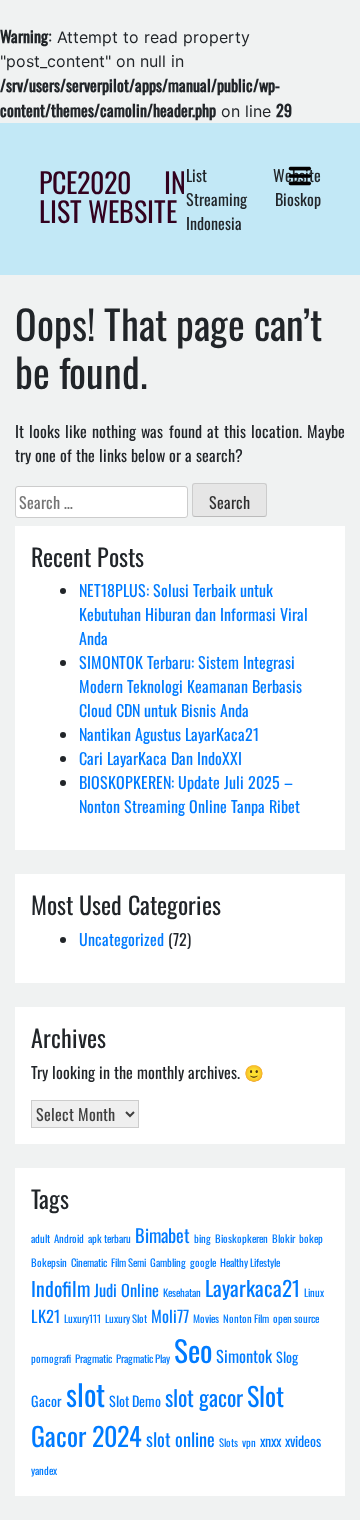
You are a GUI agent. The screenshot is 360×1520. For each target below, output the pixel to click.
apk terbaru (109, 1238)
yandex (44, 1470)
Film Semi (128, 1262)
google (203, 1262)
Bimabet (162, 1234)
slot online (180, 1438)
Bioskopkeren (241, 1238)
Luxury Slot (126, 1318)
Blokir (283, 1238)
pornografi (51, 1358)
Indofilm (60, 1288)
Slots (228, 1442)
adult (40, 1238)
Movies (206, 1318)
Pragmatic (93, 1358)
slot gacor (204, 1397)
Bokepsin (49, 1262)
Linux (314, 1292)
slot (85, 1393)
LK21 (45, 1315)
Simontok (244, 1355)
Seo (193, 1349)
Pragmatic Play (143, 1358)
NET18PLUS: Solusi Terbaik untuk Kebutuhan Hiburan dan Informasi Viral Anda (193, 614)
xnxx (270, 1440)
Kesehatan (182, 1292)
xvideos (303, 1440)
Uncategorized (121, 939)
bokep (311, 1238)
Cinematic (89, 1262)
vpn (249, 1442)
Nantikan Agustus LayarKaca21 (169, 734)
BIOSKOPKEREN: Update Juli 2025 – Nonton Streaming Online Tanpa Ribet (189, 794)
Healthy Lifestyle (250, 1262)
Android (69, 1238)
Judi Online (126, 1289)
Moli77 (170, 1315)
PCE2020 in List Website (112, 196)
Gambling (168, 1262)
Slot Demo (135, 1400)
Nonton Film (246, 1318)
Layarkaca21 (252, 1287)
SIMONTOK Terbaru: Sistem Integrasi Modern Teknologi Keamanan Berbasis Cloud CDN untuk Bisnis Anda (190, 686)
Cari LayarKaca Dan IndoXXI (160, 758)
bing (202, 1238)
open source (296, 1318)
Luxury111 (82, 1318)
